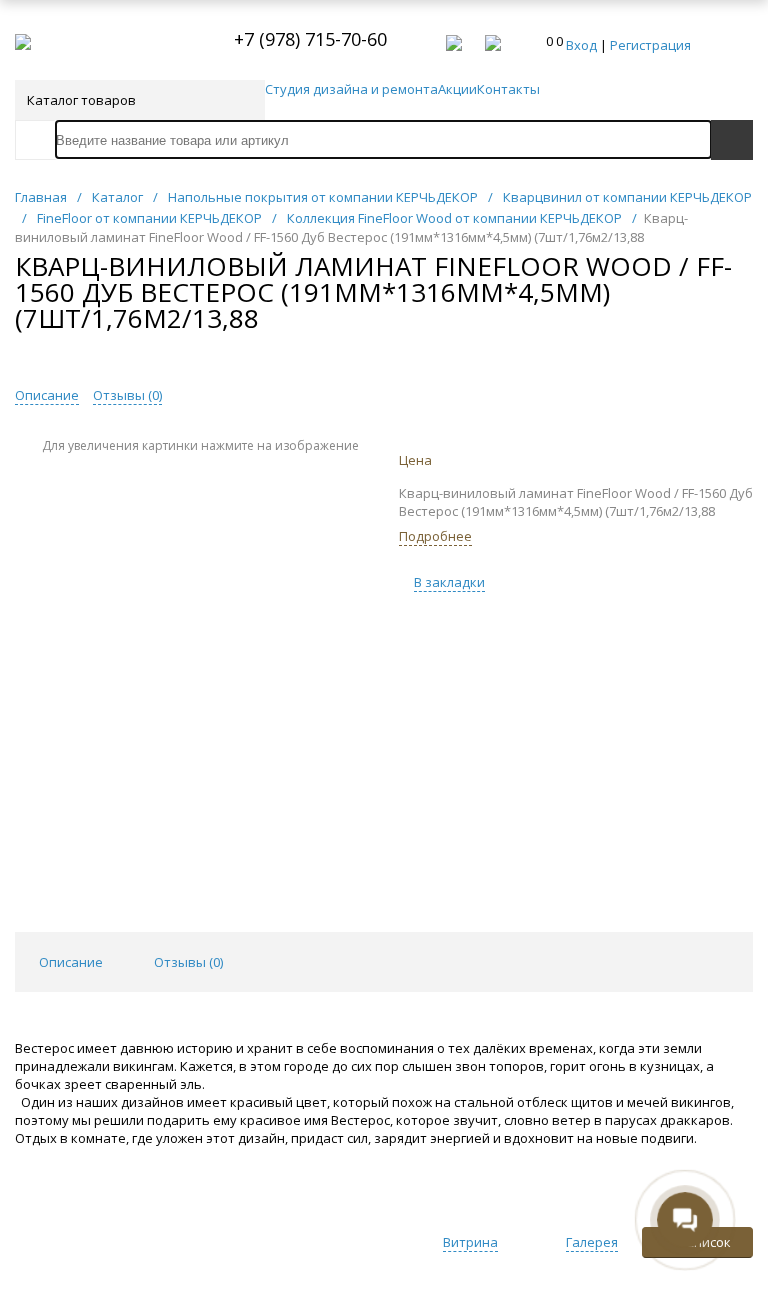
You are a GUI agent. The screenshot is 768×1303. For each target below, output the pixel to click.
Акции (457, 89)
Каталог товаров (81, 100)
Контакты (508, 89)
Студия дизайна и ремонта (351, 89)
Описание (47, 395)
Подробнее (435, 536)
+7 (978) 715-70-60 (310, 39)
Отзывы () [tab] (188, 962)
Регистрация (650, 45)
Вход (581, 45)
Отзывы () (127, 395)
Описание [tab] (71, 962)
